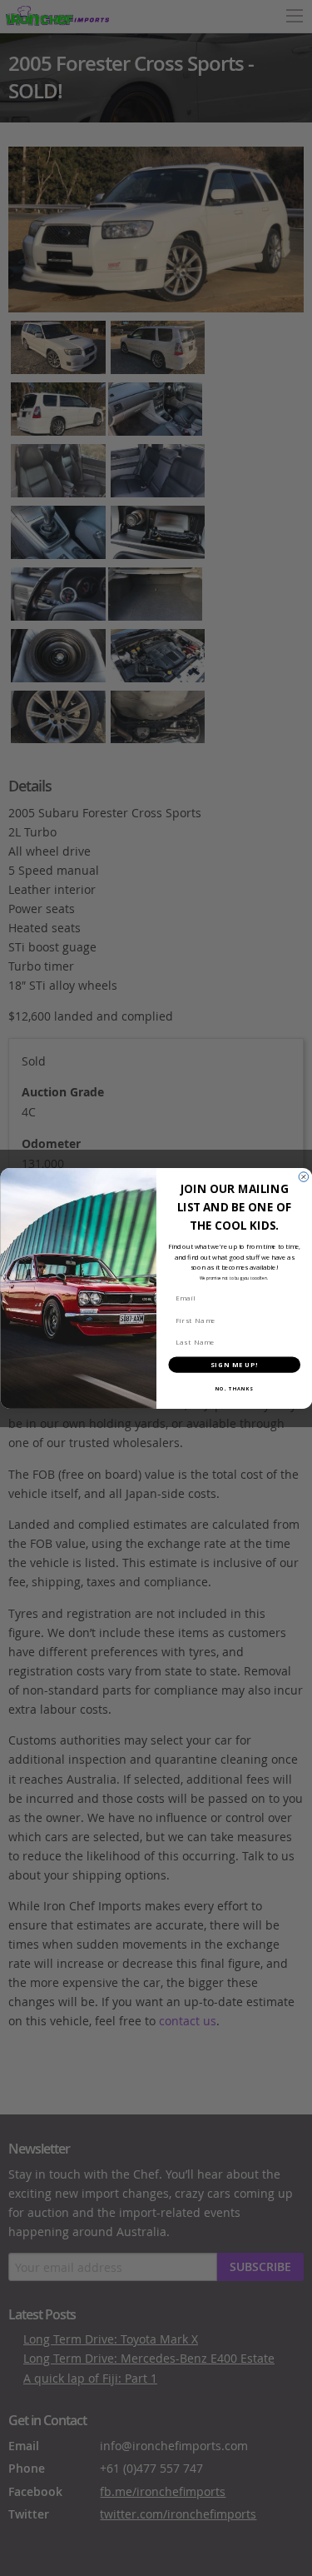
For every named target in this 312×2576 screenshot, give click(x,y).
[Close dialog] (304, 1176)
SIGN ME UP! (234, 1364)
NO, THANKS (234, 1388)
